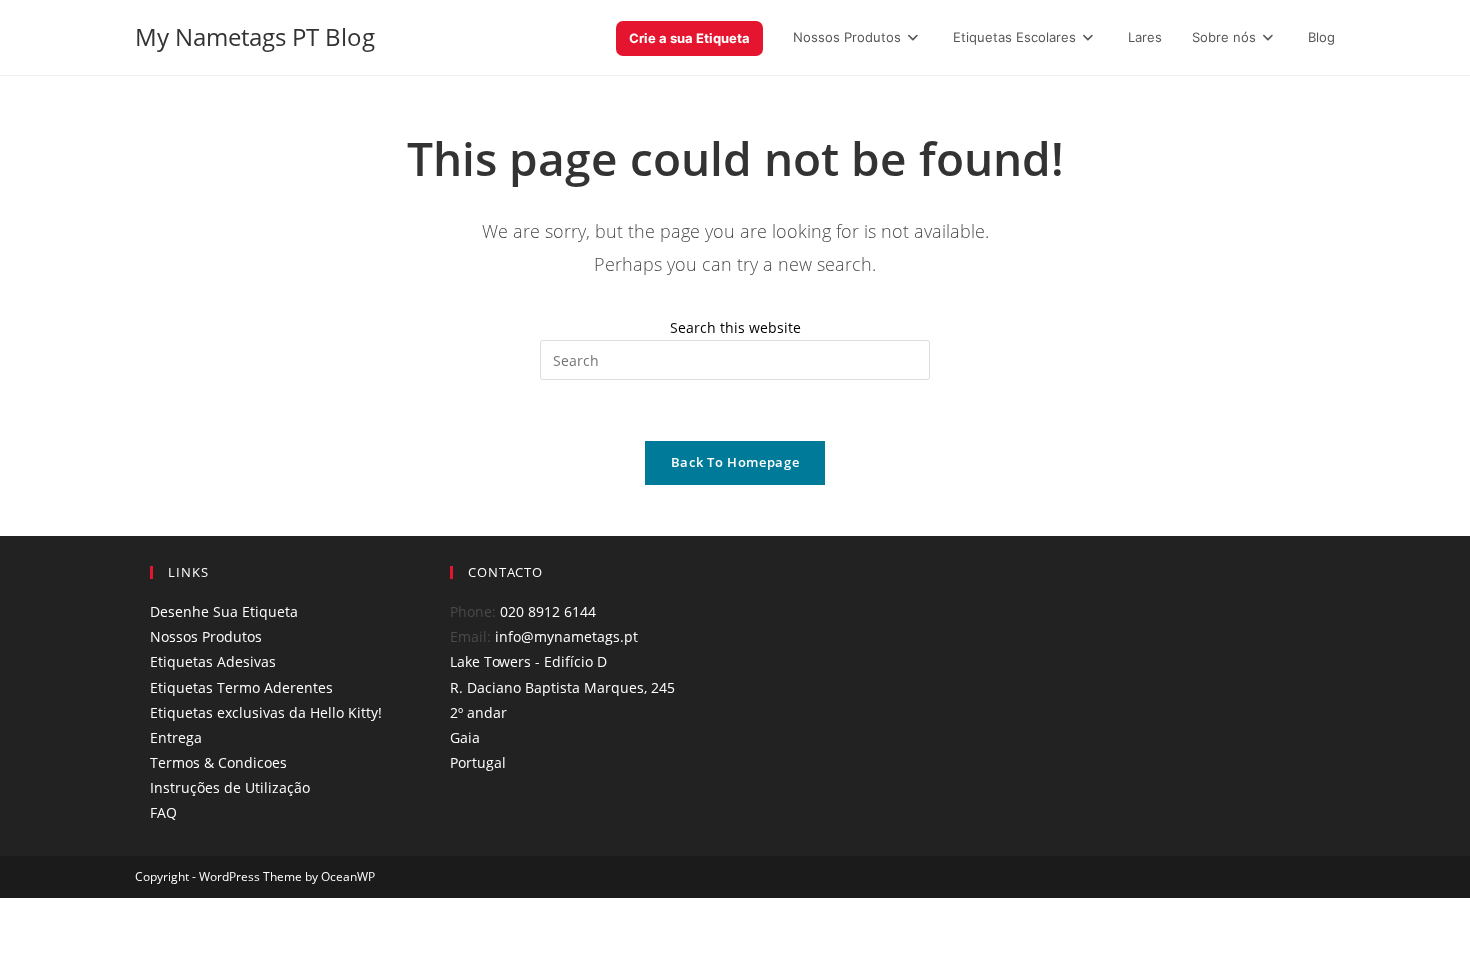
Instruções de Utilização (230, 787)
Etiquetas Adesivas (213, 661)
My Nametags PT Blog (255, 36)
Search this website (735, 327)
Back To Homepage (735, 462)
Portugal (478, 762)
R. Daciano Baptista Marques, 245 (562, 687)
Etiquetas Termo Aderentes (241, 687)
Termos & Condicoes (218, 762)
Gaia (465, 737)
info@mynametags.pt (566, 636)
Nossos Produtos (206, 636)
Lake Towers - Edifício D (528, 661)
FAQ (163, 812)
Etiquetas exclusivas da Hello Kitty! (266, 712)
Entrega (176, 737)
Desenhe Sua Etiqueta (224, 611)
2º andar (478, 712)
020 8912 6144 (548, 611)
